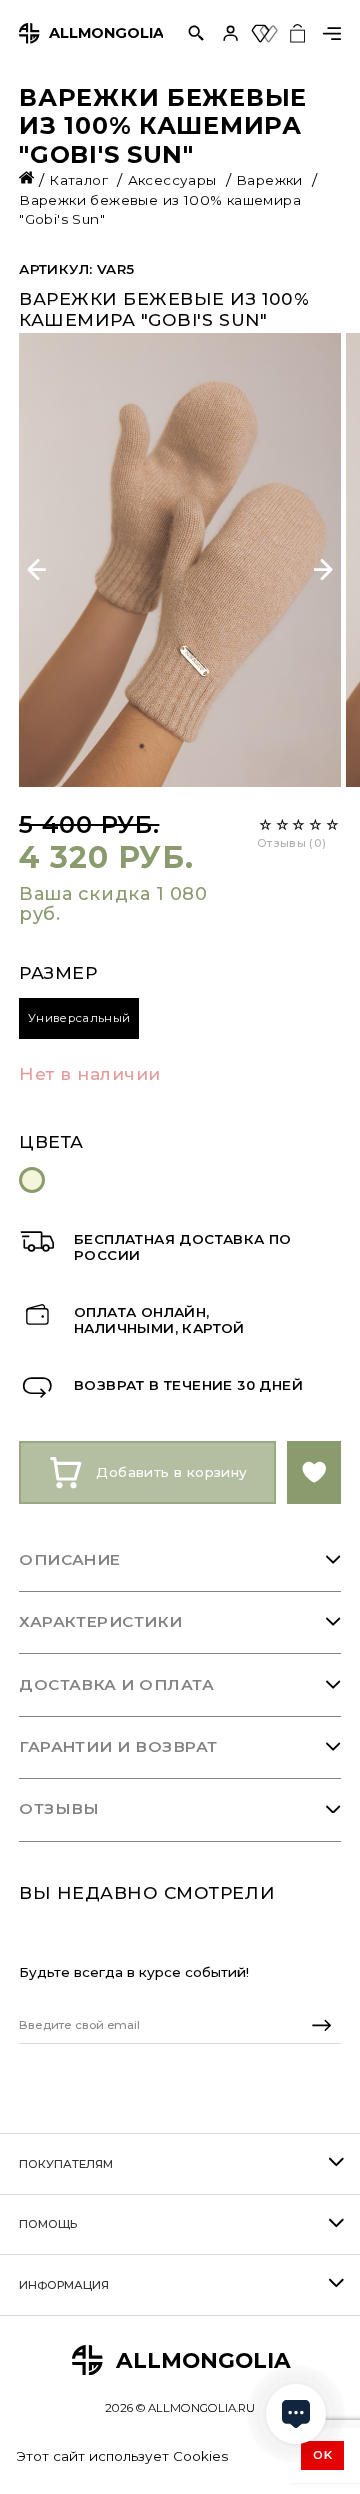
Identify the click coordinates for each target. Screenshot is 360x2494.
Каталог (80, 180)
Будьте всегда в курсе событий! (134, 1972)
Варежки (271, 180)
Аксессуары (174, 180)
